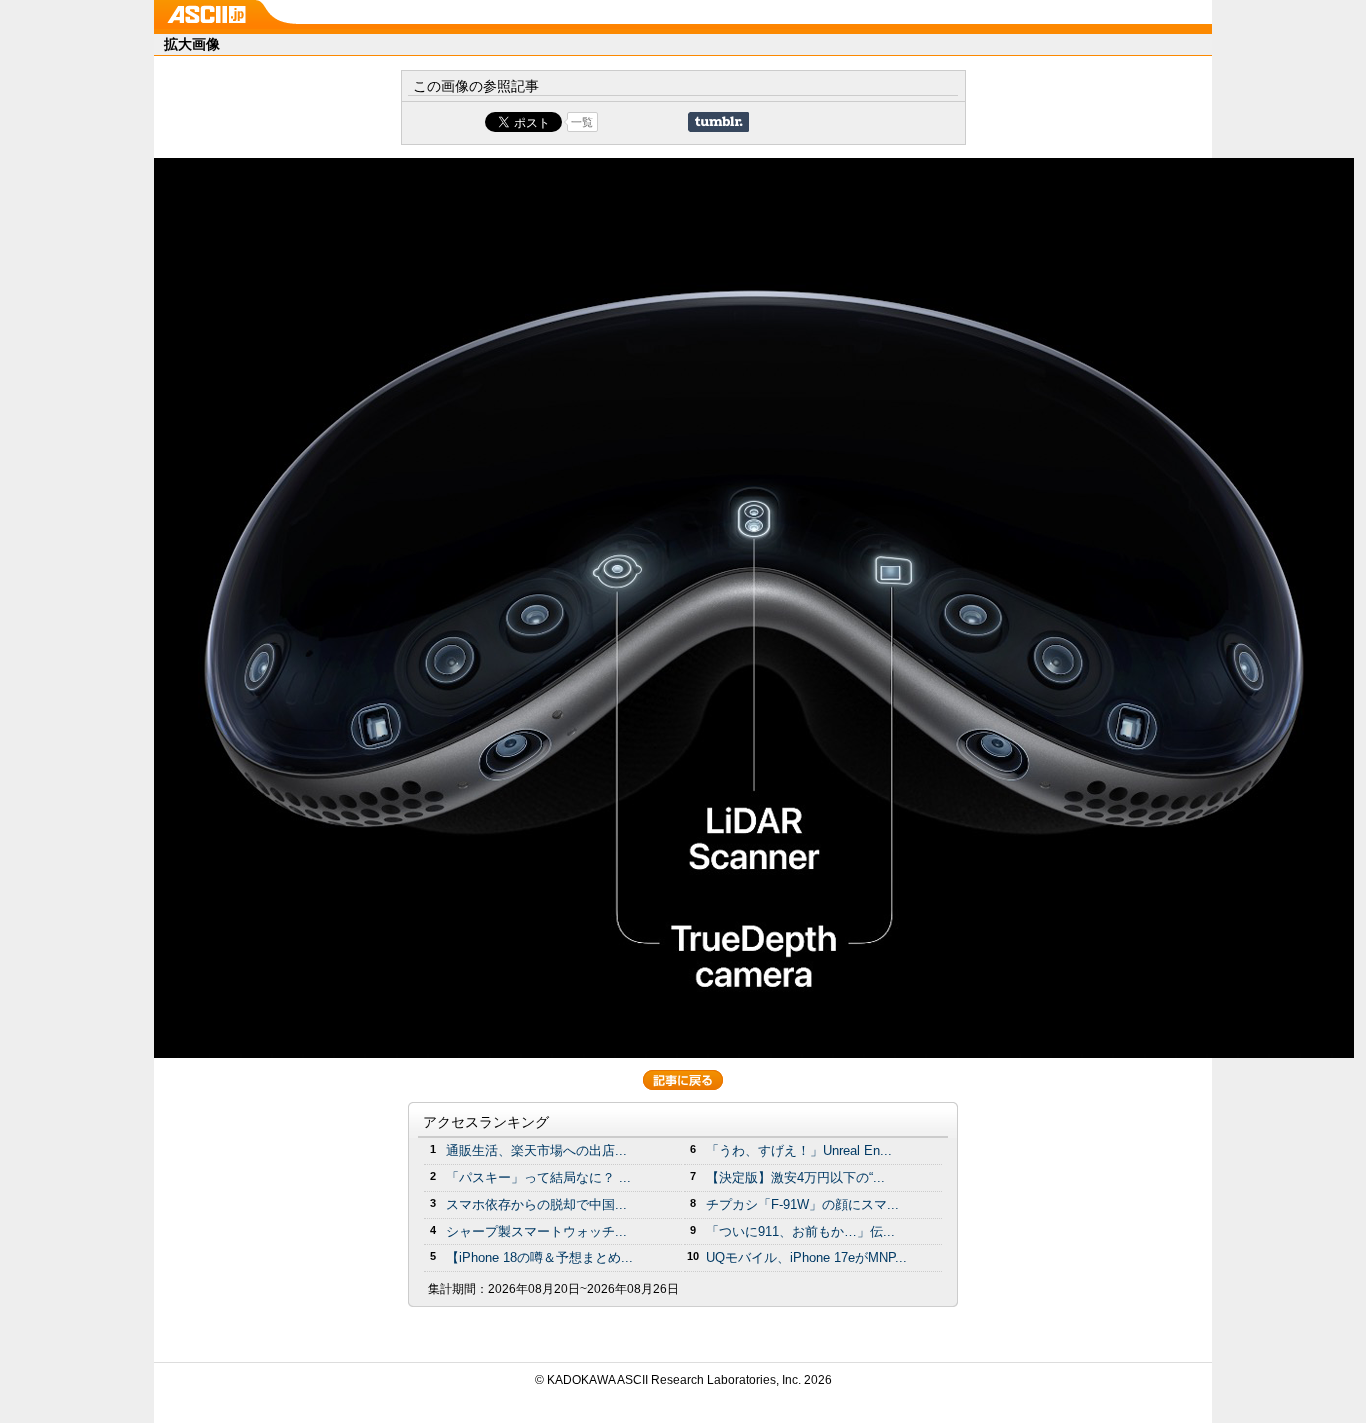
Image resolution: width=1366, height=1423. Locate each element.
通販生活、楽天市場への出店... (536, 1150)
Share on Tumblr (718, 122)
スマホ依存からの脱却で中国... (536, 1204)
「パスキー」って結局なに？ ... (538, 1177)
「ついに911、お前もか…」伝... (800, 1231)
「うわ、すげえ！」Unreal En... (799, 1150)
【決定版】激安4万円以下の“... (795, 1177)
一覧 (582, 122)
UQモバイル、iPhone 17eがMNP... (806, 1257)
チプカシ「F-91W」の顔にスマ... (802, 1204)
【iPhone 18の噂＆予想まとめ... (539, 1257)
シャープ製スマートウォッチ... (536, 1231)
